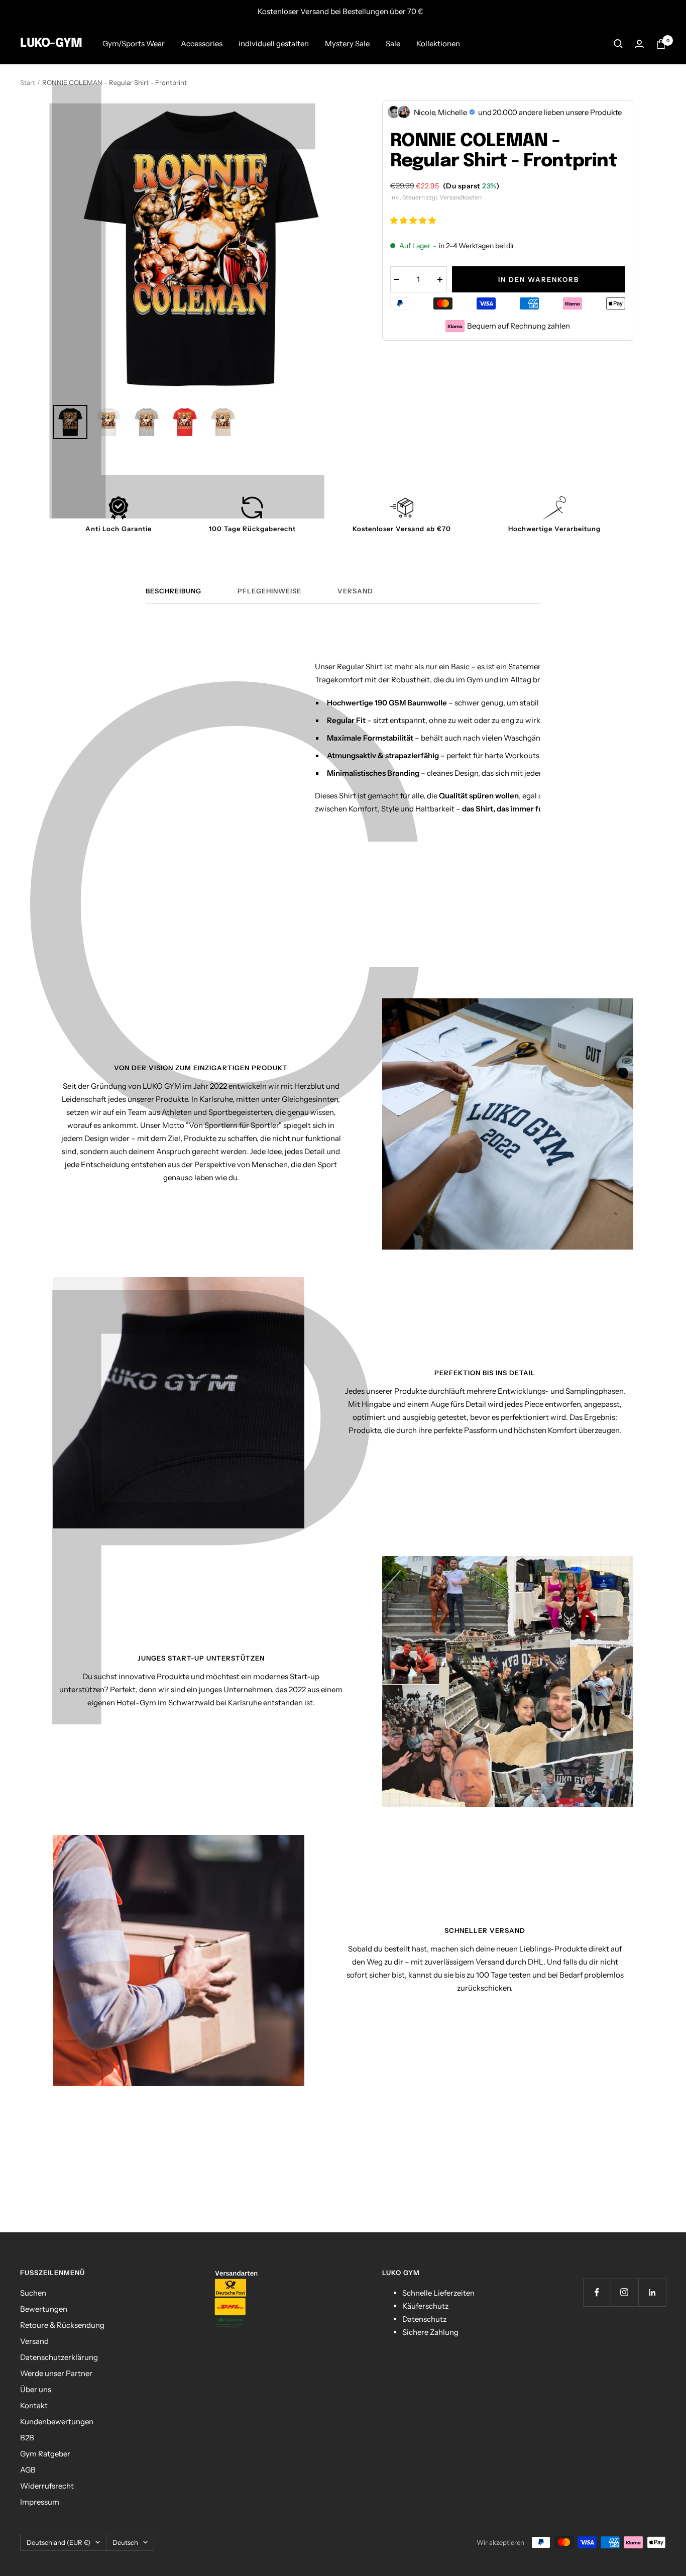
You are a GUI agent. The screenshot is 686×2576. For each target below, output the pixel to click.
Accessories (202, 43)
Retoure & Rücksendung (62, 2325)
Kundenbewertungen (57, 2422)
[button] (414, 220)
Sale (393, 43)
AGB (28, 2470)
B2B (27, 2438)
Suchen (33, 2293)
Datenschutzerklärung (59, 2357)
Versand (355, 591)
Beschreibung (174, 591)
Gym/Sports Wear (134, 43)
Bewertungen (44, 2309)
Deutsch (125, 2542)
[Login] (639, 44)
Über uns (36, 2389)
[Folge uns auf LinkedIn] (652, 2292)
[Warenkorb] (661, 44)
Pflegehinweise (269, 591)
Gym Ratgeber (45, 2454)
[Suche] (618, 44)
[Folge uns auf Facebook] (597, 2292)
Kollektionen (438, 43)
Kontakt (34, 2405)
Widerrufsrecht (47, 2486)
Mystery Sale (347, 43)
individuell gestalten (274, 43)
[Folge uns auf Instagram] (624, 2292)
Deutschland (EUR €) (59, 2542)
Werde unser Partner (56, 2373)
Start (28, 82)
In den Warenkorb (539, 279)
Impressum (40, 2502)
